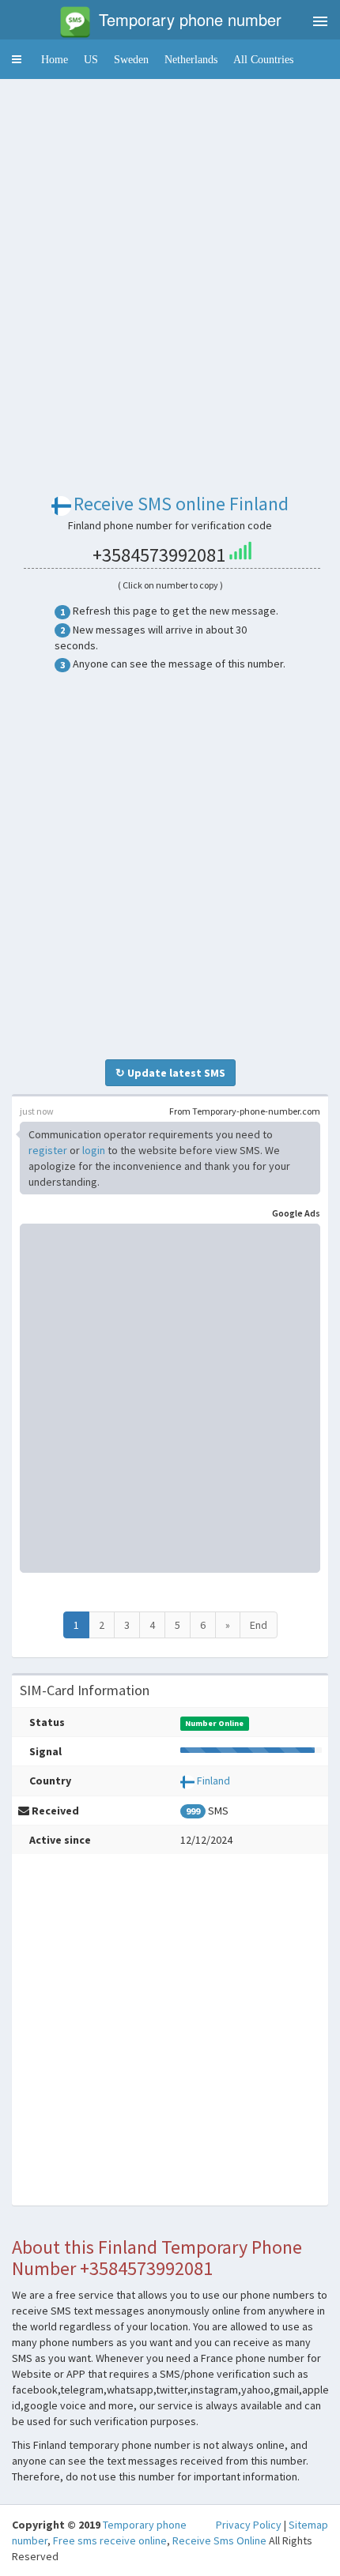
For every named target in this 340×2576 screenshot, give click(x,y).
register (48, 1150)
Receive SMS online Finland (181, 504)
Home (55, 59)
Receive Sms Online (219, 2540)
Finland (213, 1781)
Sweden (131, 59)
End (259, 1625)
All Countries (263, 59)
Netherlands (191, 59)
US (91, 59)
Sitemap (308, 2525)
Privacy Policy (249, 2525)
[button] (17, 59)
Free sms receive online (110, 2540)
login (94, 1150)
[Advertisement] (170, 261)
